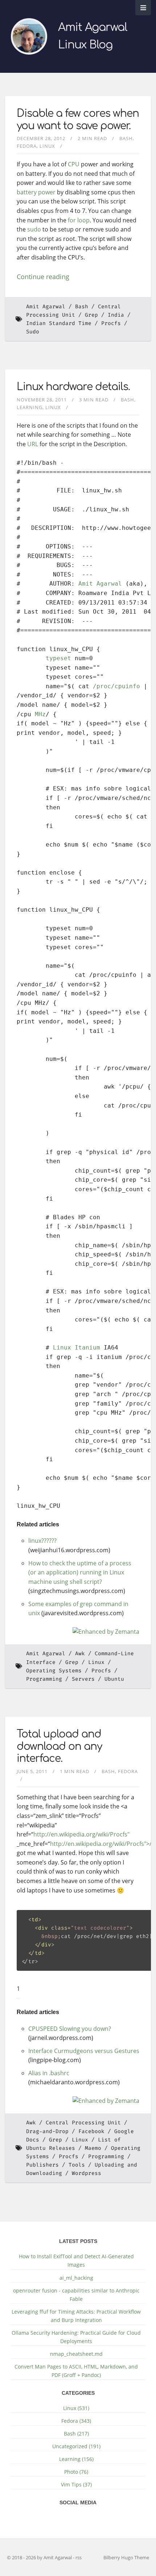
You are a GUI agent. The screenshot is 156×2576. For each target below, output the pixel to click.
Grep (91, 315)
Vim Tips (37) (76, 2484)
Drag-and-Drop (47, 2131)
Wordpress (87, 2173)
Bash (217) (76, 2434)
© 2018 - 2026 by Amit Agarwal (40, 2557)
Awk (80, 1654)
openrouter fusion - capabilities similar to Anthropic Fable (76, 2295)
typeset (58, 658)
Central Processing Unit (83, 2123)
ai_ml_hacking (76, 2278)
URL (33, 444)
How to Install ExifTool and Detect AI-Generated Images (76, 2260)
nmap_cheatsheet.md (76, 2354)
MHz (40, 714)
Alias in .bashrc (49, 2073)
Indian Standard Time (59, 323)
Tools (77, 2165)
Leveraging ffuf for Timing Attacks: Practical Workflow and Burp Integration (76, 2316)
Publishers (42, 2165)
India (116, 315)
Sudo (33, 332)
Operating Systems (54, 1671)
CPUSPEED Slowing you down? (70, 2029)
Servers (83, 1679)
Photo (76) (76, 2472)
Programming (44, 1679)
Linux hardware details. (73, 387)
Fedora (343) (76, 2421)
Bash (126, 138)
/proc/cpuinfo (116, 686)
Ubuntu (114, 1679)
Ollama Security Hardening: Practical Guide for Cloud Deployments (76, 2337)
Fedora (27, 146)
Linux (47, 146)
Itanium (87, 1348)
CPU (74, 164)
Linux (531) (76, 2408)
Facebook (91, 2131)
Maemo (93, 2148)
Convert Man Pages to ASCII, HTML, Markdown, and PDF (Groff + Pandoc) (76, 2371)
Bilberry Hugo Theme (126, 2557)
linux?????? (42, 1541)
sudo (34, 229)
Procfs (111, 323)
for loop (79, 220)
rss (79, 2557)
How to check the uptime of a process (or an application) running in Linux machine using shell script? (80, 1572)
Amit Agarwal (46, 307)
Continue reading (43, 277)
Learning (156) (76, 2459)
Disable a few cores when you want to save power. (78, 120)
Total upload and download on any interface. (59, 1746)
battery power (36, 192)
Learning (30, 407)
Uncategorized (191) (76, 2446)
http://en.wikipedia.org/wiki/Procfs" (81, 1834)
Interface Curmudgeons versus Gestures (84, 2051)
